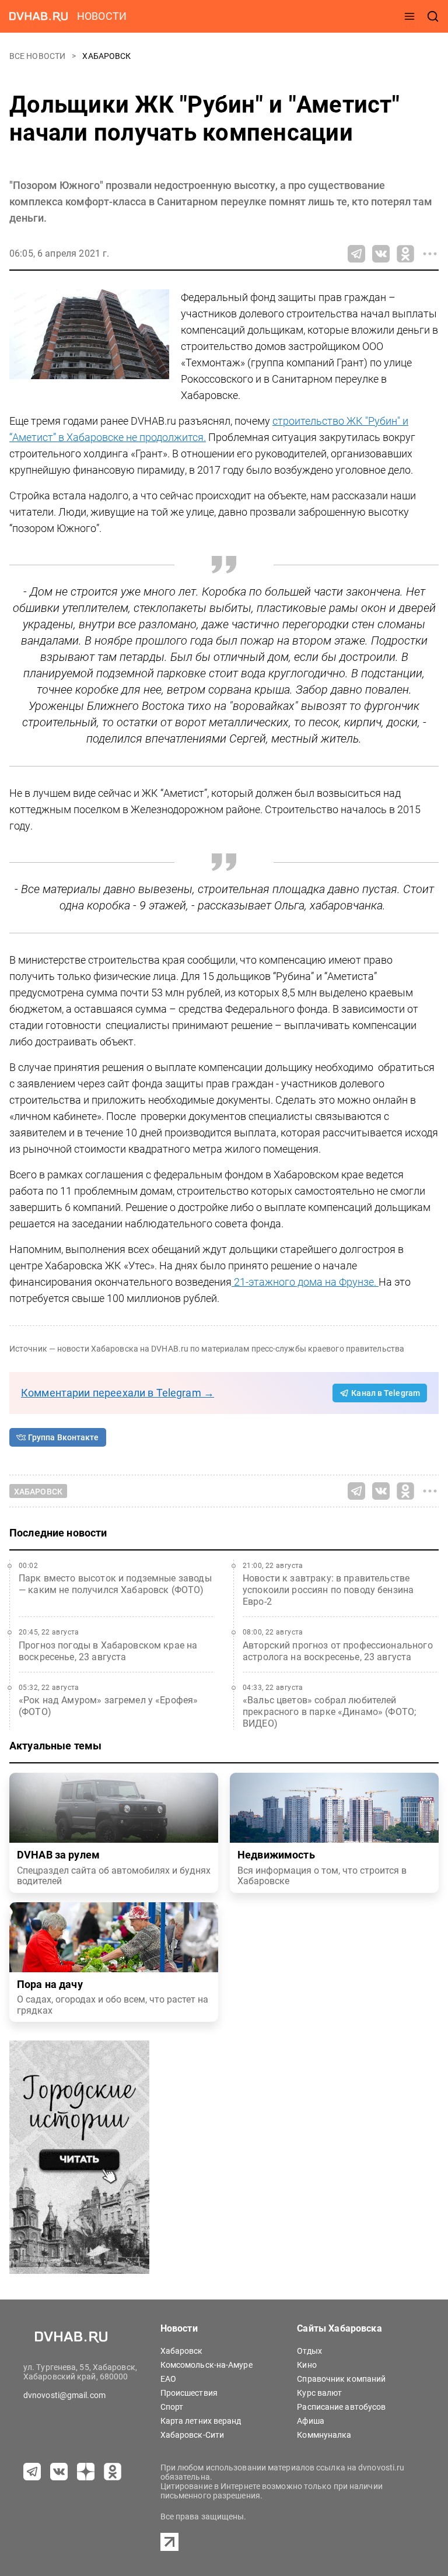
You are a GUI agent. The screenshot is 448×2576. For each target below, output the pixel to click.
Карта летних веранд (201, 2421)
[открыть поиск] (433, 16)
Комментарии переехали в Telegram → (118, 1393)
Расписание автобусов (341, 2407)
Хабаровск (106, 56)
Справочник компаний (341, 2379)
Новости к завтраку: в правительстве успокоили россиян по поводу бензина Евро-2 (328, 1590)
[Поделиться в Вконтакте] (381, 254)
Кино (307, 2365)
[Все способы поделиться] (430, 254)
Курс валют (319, 2393)
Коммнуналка (324, 2435)
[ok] (113, 2472)
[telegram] (32, 2472)
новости (102, 16)
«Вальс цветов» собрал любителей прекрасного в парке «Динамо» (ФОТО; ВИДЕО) (329, 1712)
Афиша (311, 2421)
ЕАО (168, 2379)
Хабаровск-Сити (192, 2435)
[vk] (59, 2472)
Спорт (172, 2407)
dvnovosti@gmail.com (64, 2395)
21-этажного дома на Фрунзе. (305, 1282)
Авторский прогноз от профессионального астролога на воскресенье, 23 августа (338, 1651)
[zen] (86, 2472)
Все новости (38, 56)
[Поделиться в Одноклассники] (405, 254)
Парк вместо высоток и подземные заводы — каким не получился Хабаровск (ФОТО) (115, 1584)
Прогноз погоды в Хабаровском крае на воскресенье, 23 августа (108, 1651)
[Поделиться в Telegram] (356, 254)
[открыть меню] (409, 16)
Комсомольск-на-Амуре (206, 2365)
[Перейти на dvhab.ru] (38, 16)
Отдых (309, 2351)
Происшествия (189, 2393)
